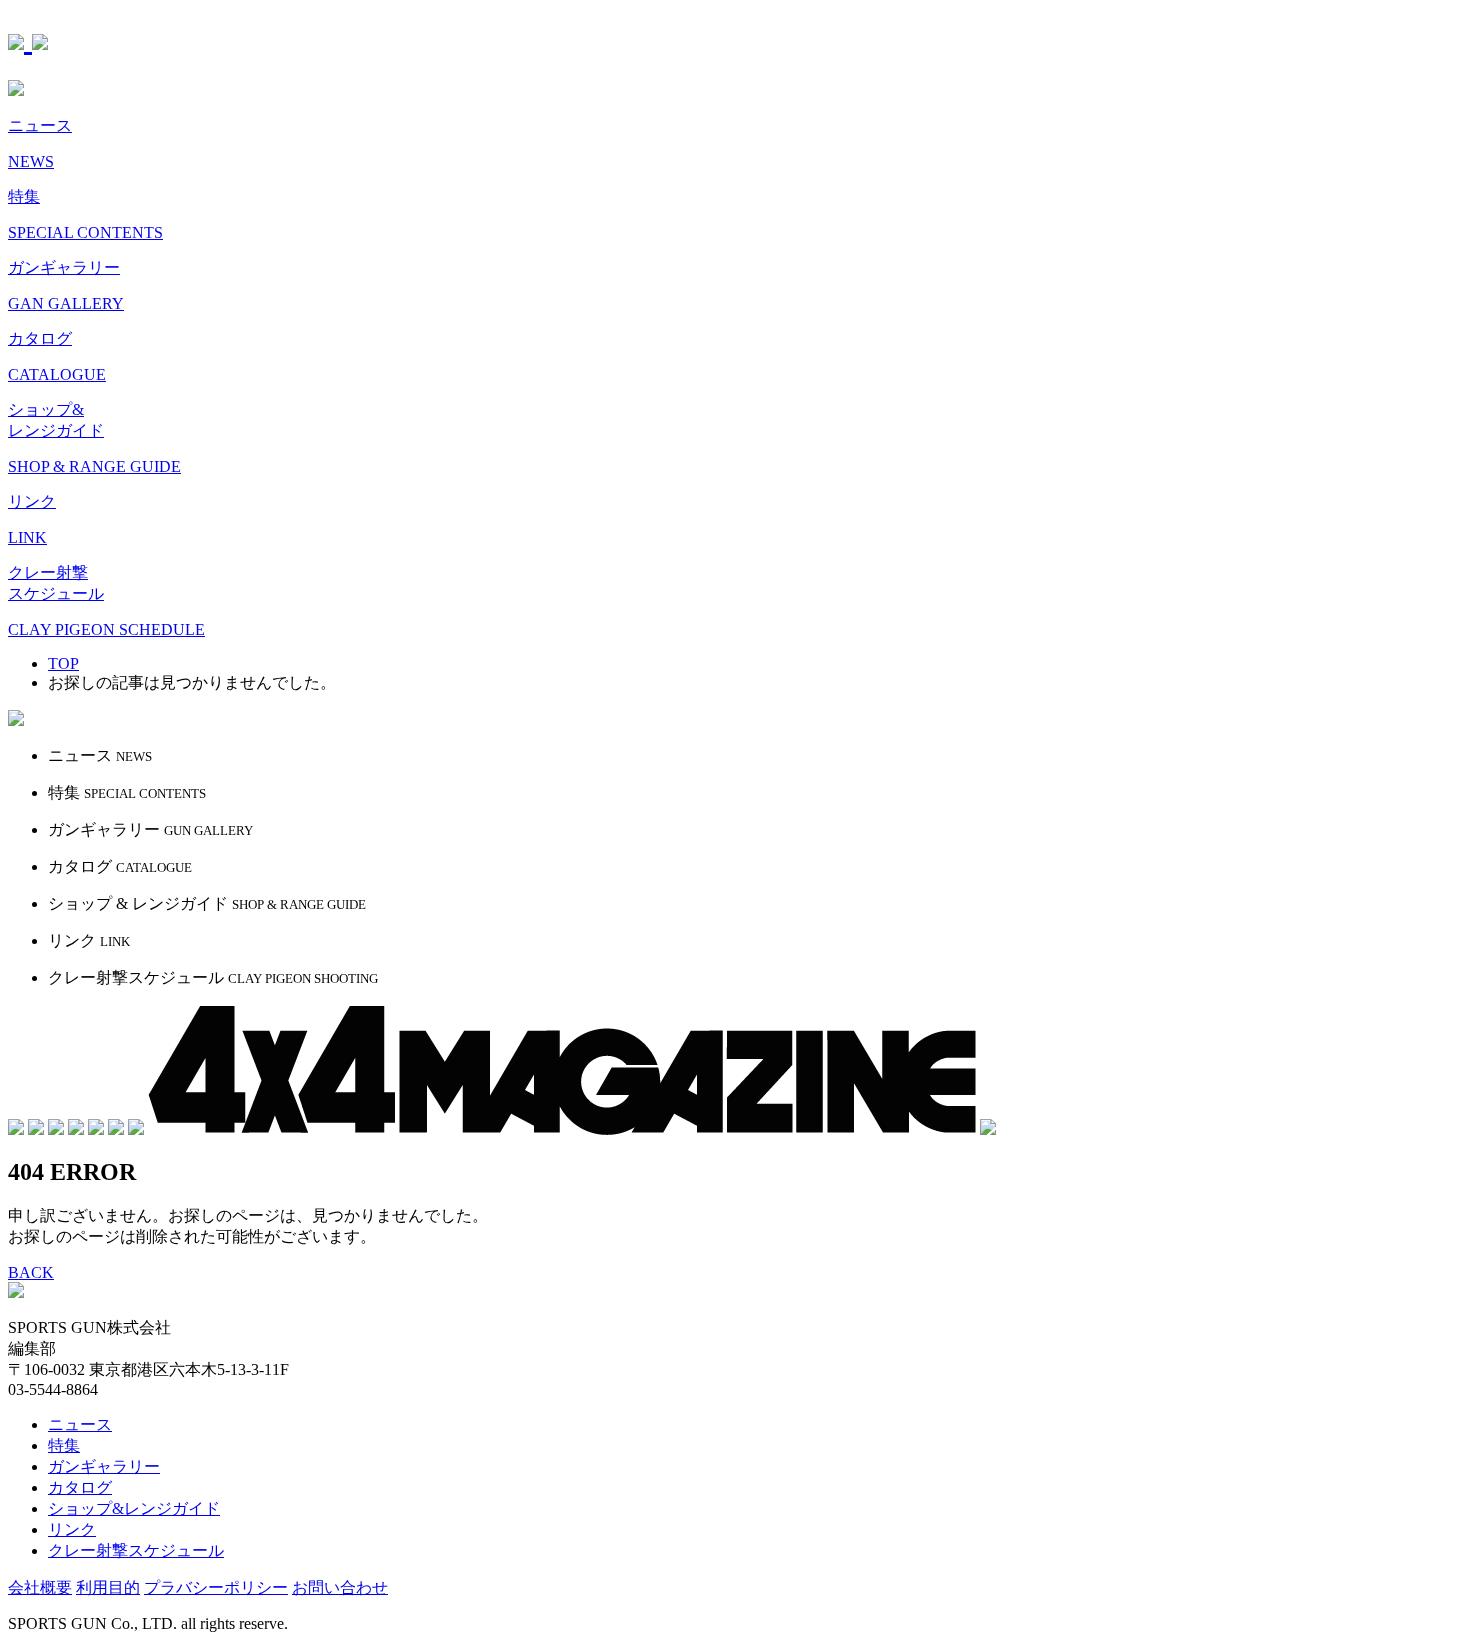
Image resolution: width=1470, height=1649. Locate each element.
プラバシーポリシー (216, 1587)
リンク (72, 1529)
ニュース (80, 1424)
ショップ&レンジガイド (134, 1508)
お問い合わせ (340, 1587)
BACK (31, 1272)
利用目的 (108, 1587)
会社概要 (40, 1587)
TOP (63, 663)
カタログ (80, 1487)
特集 (64, 1445)
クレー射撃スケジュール (136, 1550)
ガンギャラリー (104, 1466)
